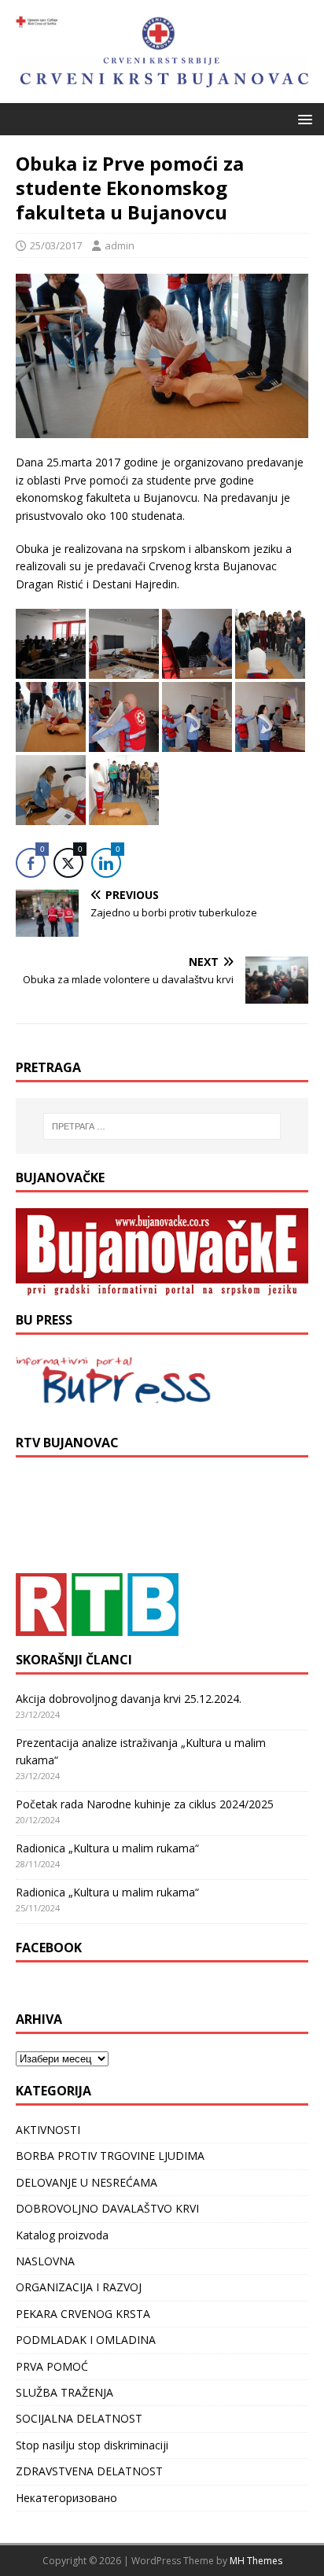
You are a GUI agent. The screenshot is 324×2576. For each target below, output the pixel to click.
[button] (302, 118)
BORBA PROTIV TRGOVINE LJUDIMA (110, 2156)
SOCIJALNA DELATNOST (79, 2418)
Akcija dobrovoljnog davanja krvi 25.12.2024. (129, 1699)
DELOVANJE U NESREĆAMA (87, 2182)
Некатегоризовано (66, 2498)
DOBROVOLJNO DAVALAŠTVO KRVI (107, 2208)
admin (120, 245)
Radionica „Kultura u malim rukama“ (107, 1848)
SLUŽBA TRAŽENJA (64, 2392)
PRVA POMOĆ (52, 2366)
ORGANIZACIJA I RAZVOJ (79, 2287)
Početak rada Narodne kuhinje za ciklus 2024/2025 (145, 1804)
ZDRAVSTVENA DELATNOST (89, 2471)
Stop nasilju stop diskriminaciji (92, 2445)
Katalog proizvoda (62, 2235)
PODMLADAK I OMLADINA (86, 2340)
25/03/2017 (56, 245)
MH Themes (256, 2561)
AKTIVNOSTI (48, 2130)
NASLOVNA (45, 2261)
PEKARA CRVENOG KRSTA (83, 2314)
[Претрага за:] (162, 1126)
